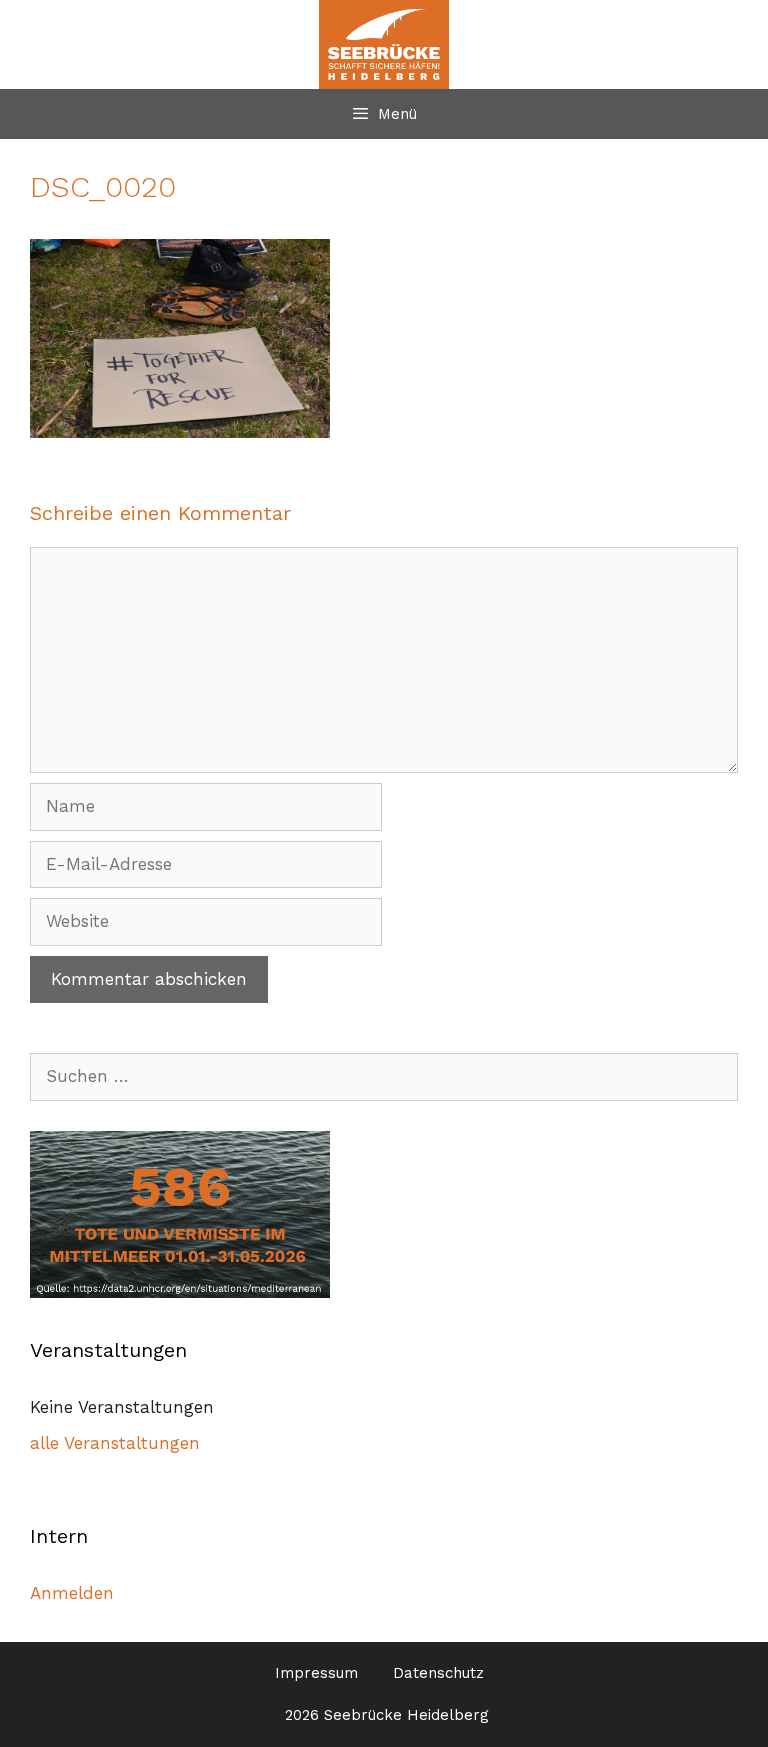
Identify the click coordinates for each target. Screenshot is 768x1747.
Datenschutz (438, 1673)
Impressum (316, 1673)
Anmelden (72, 1593)
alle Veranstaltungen (115, 1443)
